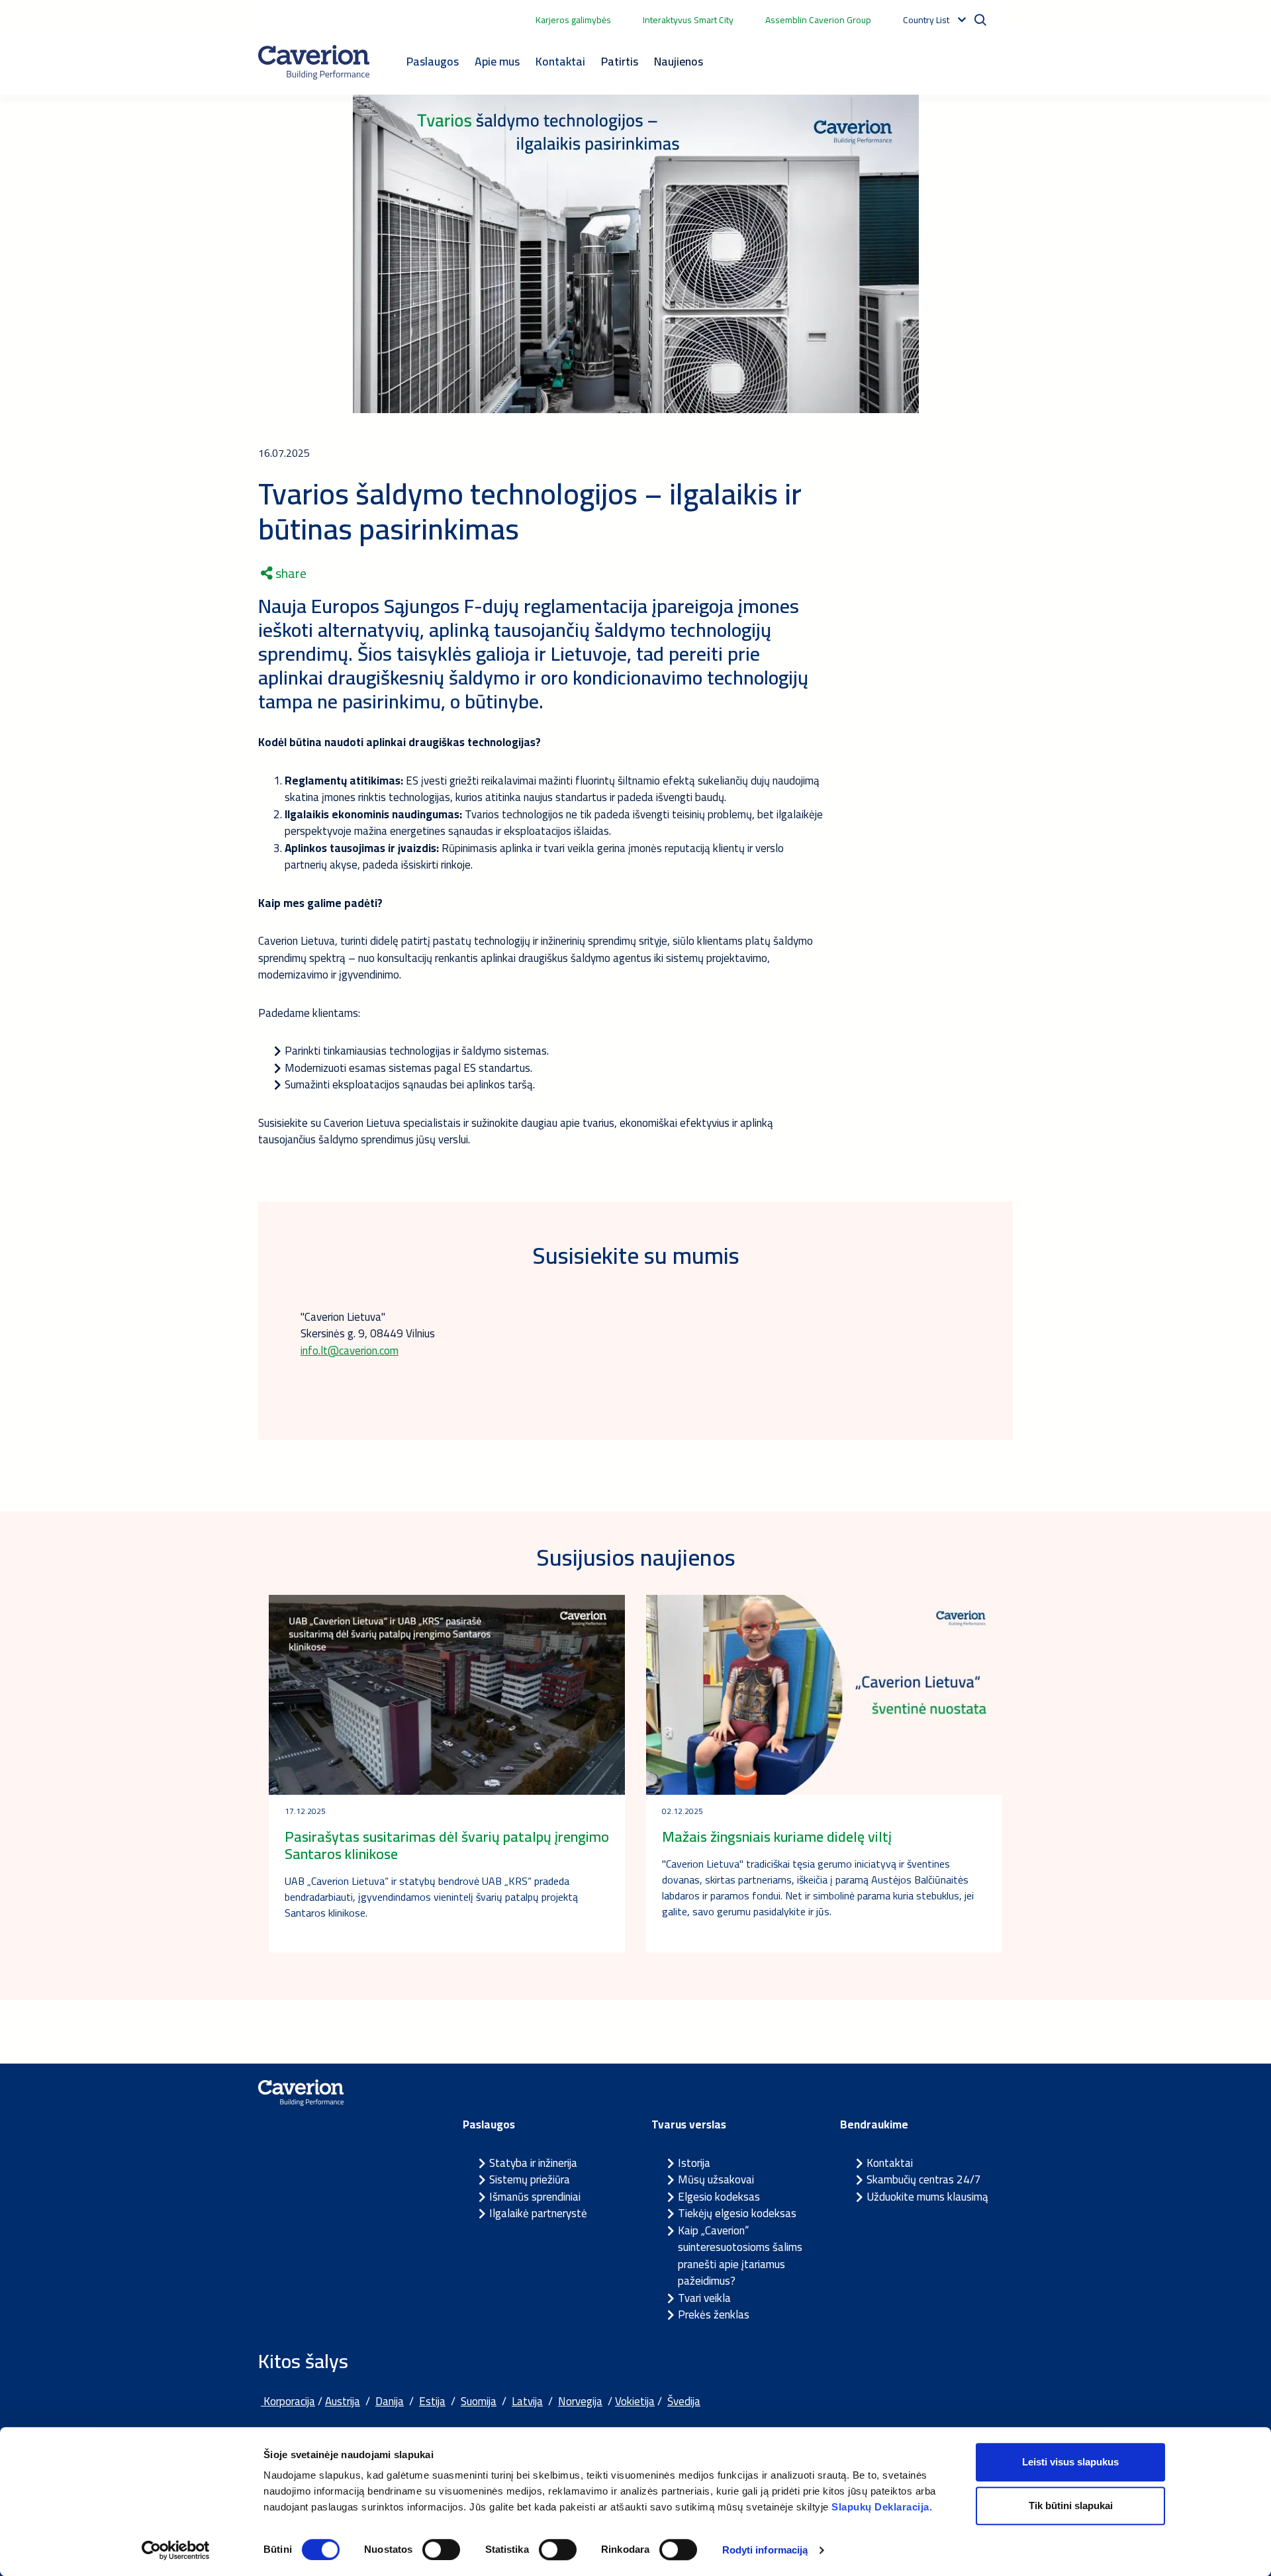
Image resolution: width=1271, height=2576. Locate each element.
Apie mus (497, 61)
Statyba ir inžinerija (533, 2163)
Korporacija (288, 2401)
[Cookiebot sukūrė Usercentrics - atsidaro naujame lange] (176, 2550)
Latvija (527, 2401)
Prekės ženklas (714, 2314)
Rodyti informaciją (765, 2550)
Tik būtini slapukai (1071, 2505)
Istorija (694, 2163)
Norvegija (580, 2401)
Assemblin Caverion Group (818, 20)
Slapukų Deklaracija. (882, 2507)
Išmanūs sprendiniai (535, 2197)
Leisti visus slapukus (1070, 2462)
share (290, 573)
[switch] (441, 2550)
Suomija (479, 2401)
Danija (390, 2401)
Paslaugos (433, 61)
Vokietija (635, 2401)
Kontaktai (560, 61)
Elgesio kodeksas (719, 2197)
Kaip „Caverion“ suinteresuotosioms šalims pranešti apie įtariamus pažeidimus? (740, 2256)
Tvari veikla (704, 2298)
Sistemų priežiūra (530, 2179)
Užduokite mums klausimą (927, 2197)
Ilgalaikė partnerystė (538, 2213)
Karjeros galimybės (573, 20)
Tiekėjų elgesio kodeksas (737, 2213)
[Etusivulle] (314, 62)
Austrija (343, 2401)
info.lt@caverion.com (350, 1351)
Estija (432, 2401)
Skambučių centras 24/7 (924, 2179)
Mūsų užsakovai (716, 2179)
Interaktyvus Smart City (688, 20)
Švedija (684, 2401)
